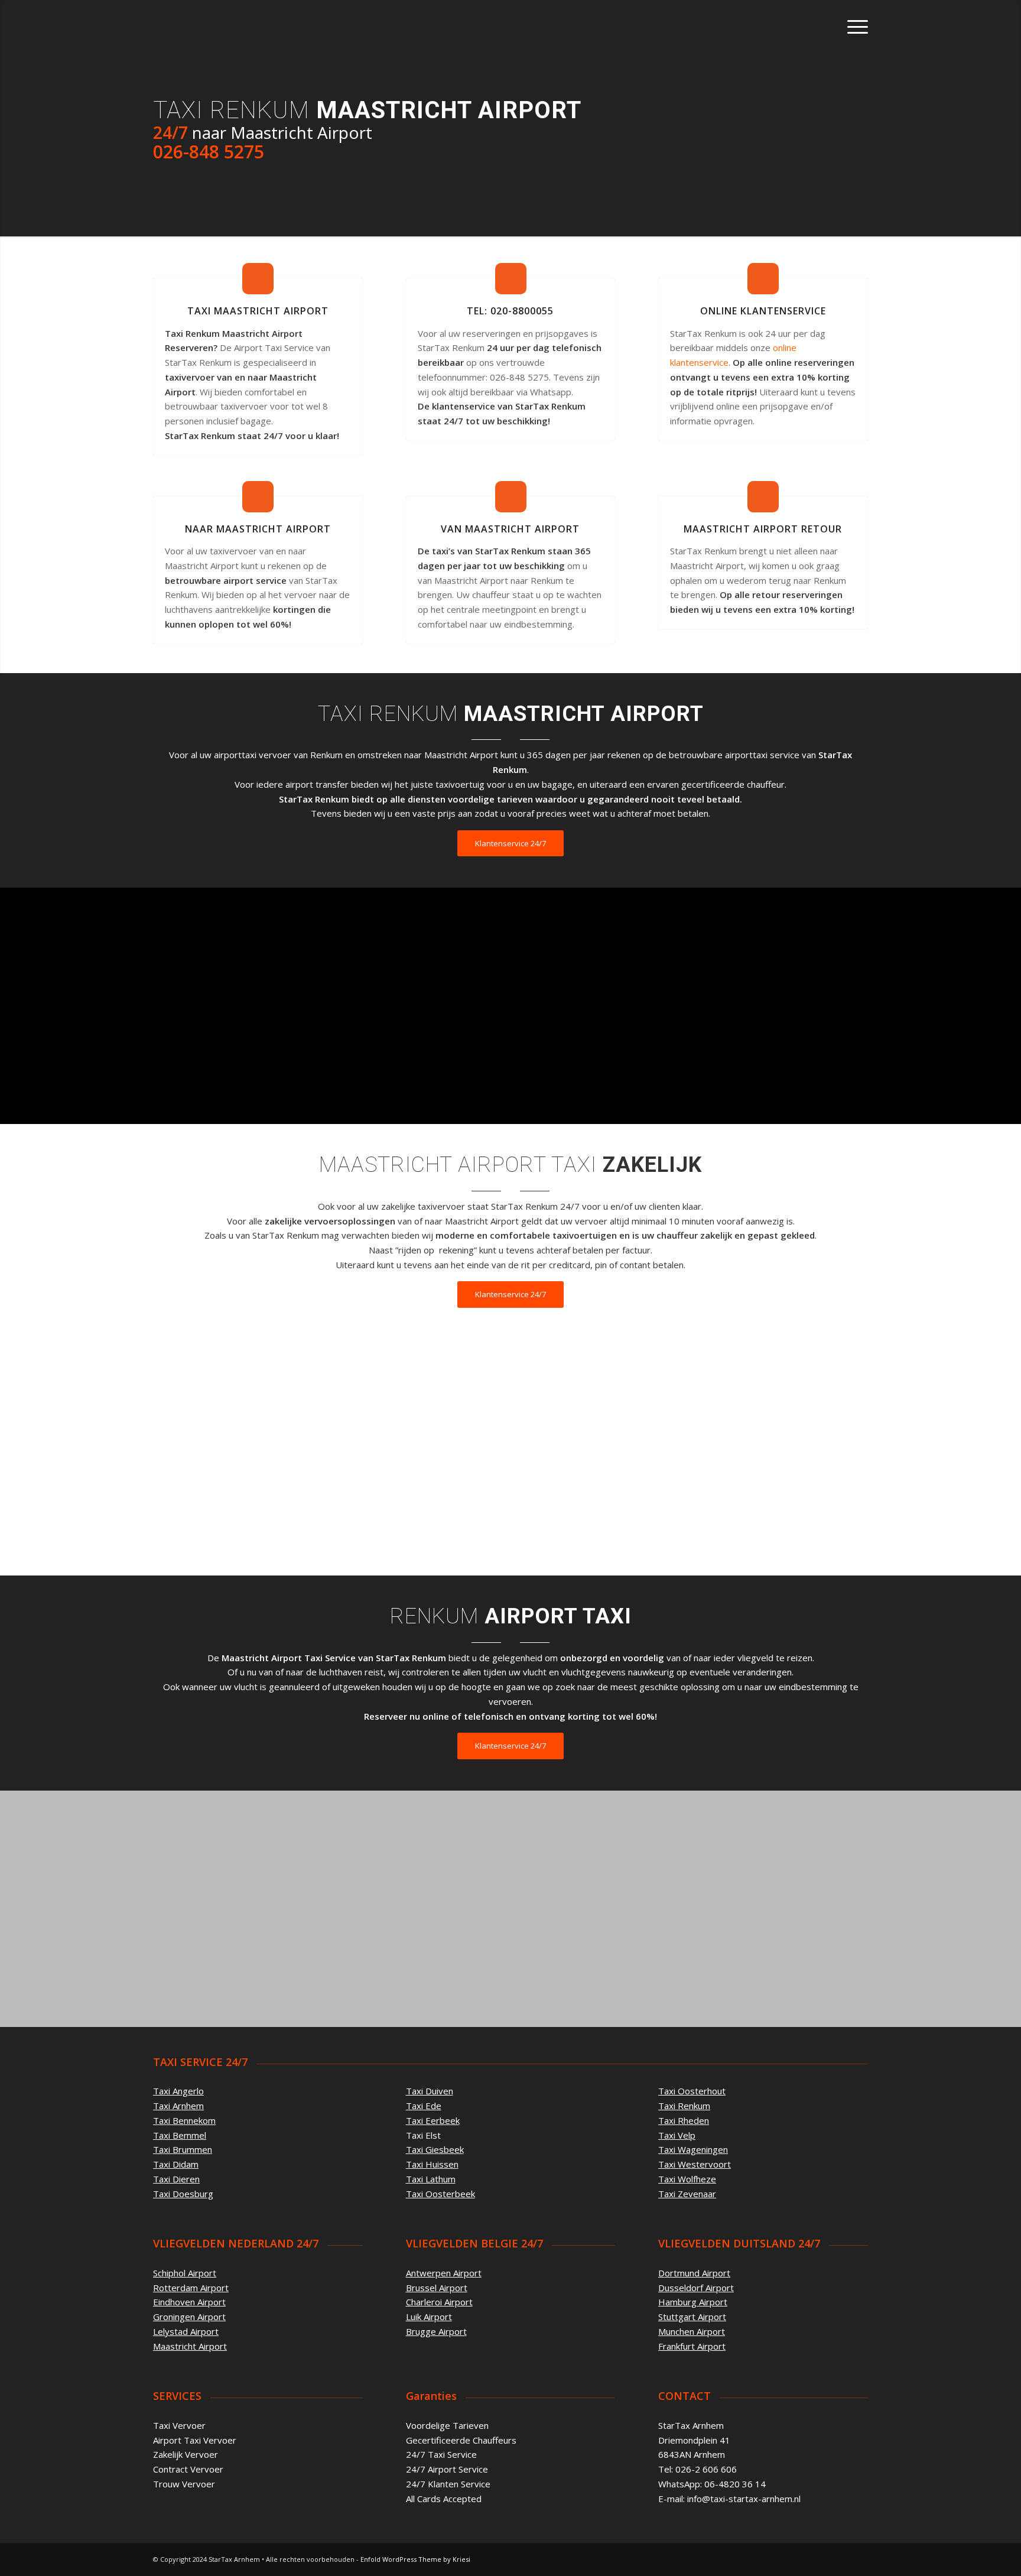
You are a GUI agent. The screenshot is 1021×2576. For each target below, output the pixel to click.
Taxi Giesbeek (435, 2149)
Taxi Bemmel (180, 2135)
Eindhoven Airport (189, 2302)
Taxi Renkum (684, 2106)
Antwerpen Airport (444, 2273)
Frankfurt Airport (692, 2346)
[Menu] (854, 27)
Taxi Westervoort (695, 2164)
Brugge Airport (436, 2331)
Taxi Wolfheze (687, 2179)
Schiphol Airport (185, 2273)
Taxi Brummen (183, 2149)
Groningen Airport (189, 2317)
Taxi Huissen (432, 2164)
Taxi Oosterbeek (440, 2194)
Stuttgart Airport (692, 2317)
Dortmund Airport (694, 2273)
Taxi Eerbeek (433, 2120)
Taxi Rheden (684, 2120)
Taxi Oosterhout (692, 2091)
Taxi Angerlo (178, 2091)
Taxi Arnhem (178, 2106)
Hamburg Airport (693, 2302)
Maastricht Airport (190, 2346)
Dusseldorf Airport (696, 2288)
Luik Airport (429, 2317)
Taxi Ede (424, 2106)
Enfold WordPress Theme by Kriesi (415, 2559)
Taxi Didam (176, 2164)
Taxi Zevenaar (687, 2194)
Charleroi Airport (439, 2302)
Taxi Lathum (431, 2179)
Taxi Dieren (176, 2179)
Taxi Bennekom (184, 2120)
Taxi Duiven (430, 2091)
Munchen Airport (692, 2331)
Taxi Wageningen (693, 2149)
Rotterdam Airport (191, 2288)
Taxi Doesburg (183, 2194)
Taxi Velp (677, 2135)
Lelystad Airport (186, 2331)
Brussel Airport (437, 2288)
